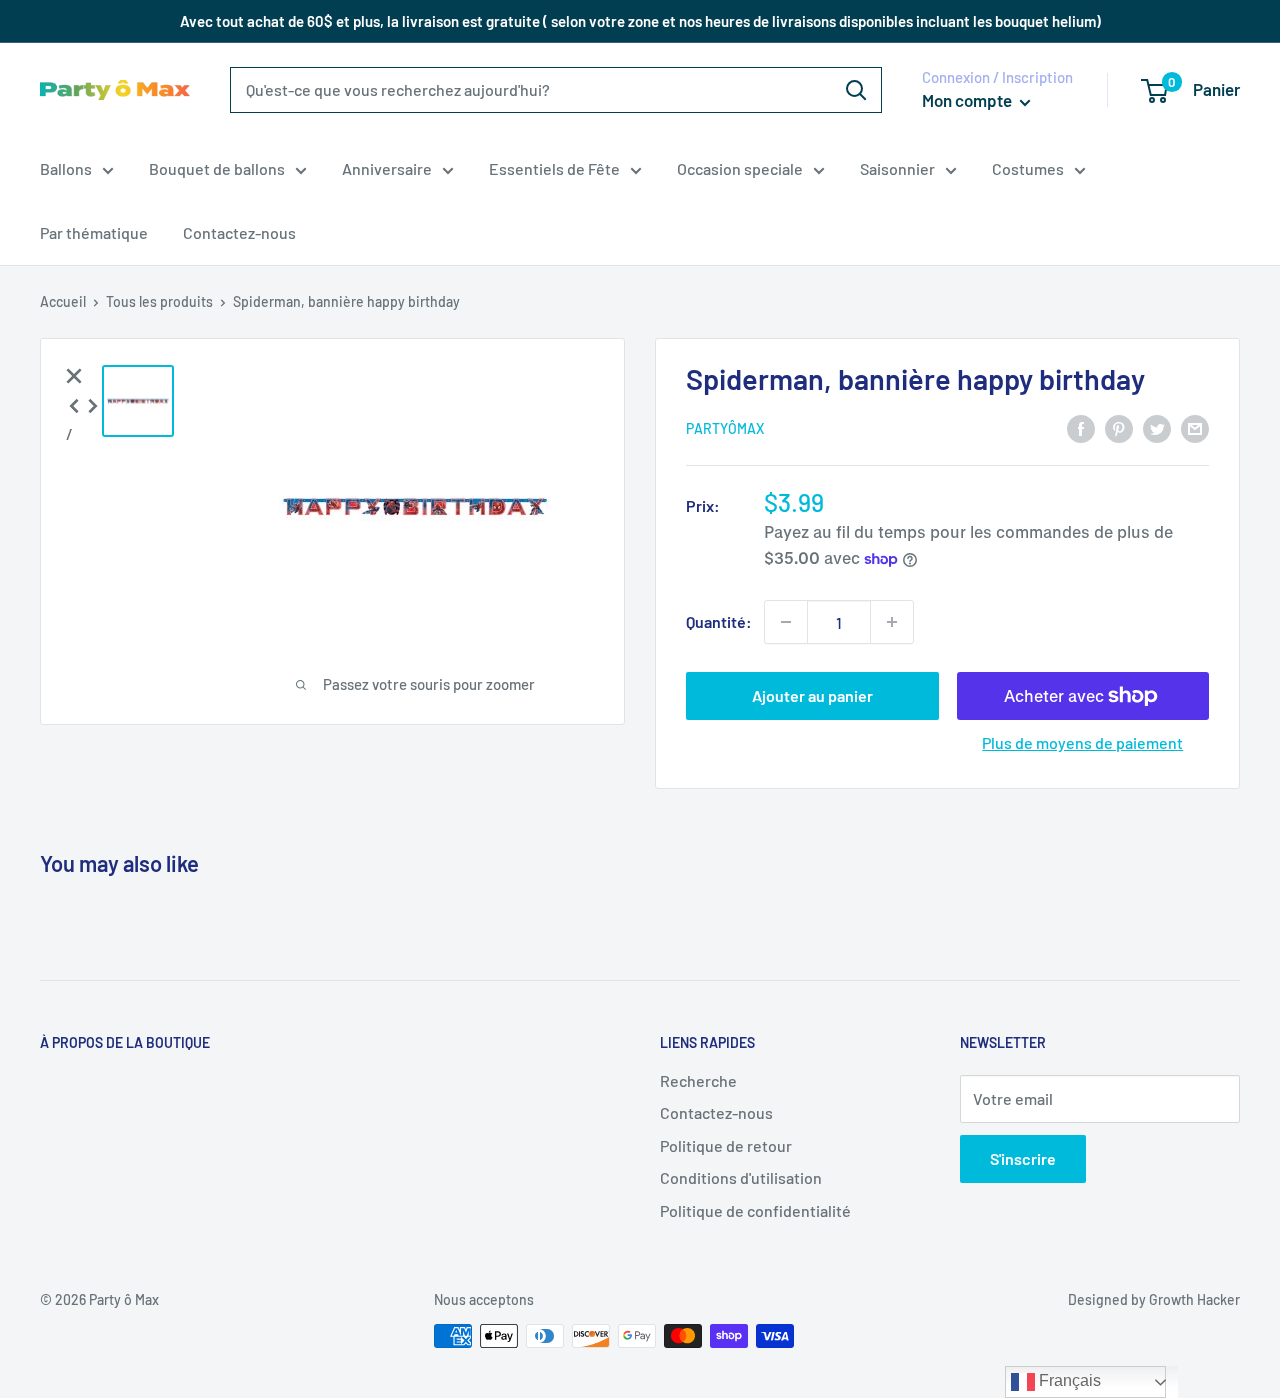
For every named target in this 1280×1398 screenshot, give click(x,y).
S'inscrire (1023, 1158)
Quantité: (719, 621)
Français (1068, 1380)
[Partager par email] (1195, 427)
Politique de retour (726, 1145)
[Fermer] (74, 374)
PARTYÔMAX (725, 428)
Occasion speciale (740, 168)
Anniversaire (387, 168)
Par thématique (94, 232)
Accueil (63, 301)
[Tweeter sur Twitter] (1157, 427)
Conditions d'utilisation (741, 1177)
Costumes (1028, 168)
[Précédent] (74, 404)
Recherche (698, 1080)
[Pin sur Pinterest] (1119, 427)
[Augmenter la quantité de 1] (892, 622)
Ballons (66, 168)
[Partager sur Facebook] (1081, 427)
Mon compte (968, 100)
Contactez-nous (239, 232)
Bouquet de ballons (217, 168)
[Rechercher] (856, 90)
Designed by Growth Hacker (1154, 1299)
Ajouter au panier (812, 695)
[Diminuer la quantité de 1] (786, 622)
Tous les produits (159, 301)
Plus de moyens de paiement (1082, 742)
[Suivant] (93, 404)
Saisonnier (897, 168)
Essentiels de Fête (554, 168)
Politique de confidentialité (755, 1210)
